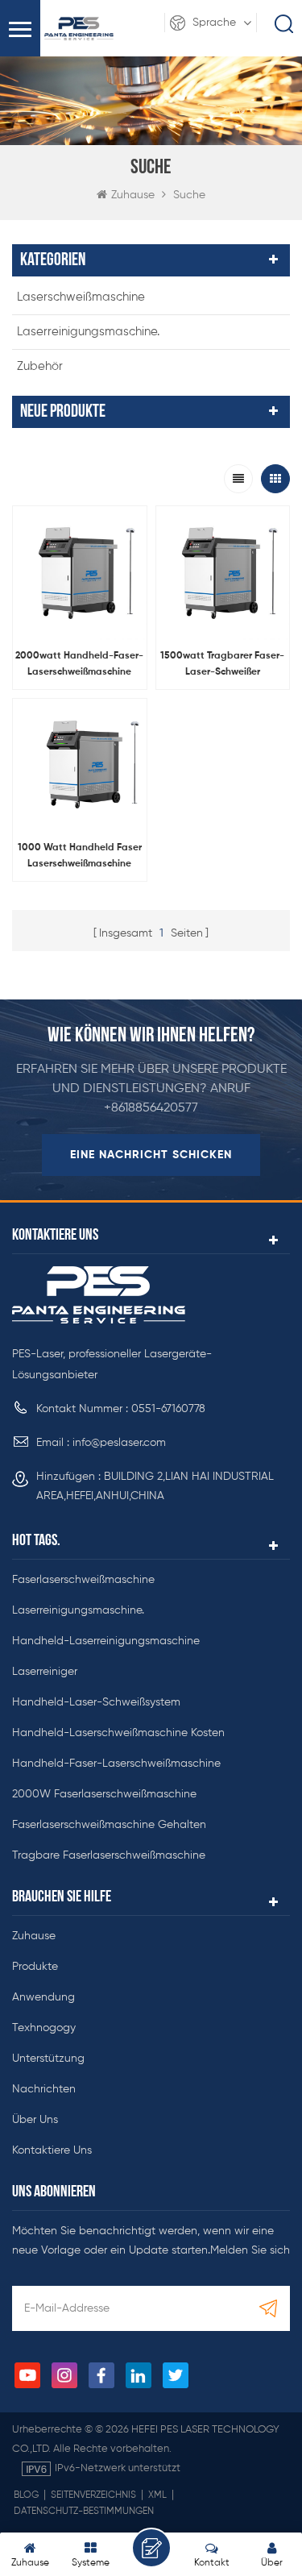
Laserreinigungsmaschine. (88, 332)
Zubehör (40, 366)
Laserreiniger (45, 1672)
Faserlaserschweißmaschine (83, 1580)
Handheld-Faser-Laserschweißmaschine (116, 1764)
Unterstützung (48, 2059)
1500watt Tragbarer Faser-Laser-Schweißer (222, 664)
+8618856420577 (151, 1108)
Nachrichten (44, 2089)
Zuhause (133, 195)
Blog (26, 2495)
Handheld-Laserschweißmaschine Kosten (118, 1733)
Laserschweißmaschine (81, 297)
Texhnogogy (44, 2028)
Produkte (35, 1967)
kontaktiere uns (52, 2150)
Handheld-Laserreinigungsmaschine (106, 1641)
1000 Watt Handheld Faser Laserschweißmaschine (80, 856)
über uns (35, 2120)
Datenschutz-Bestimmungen (84, 2512)
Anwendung (43, 1997)
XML (157, 2495)
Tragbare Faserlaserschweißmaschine (109, 1855)
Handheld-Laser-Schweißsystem (96, 1702)
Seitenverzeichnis (93, 2495)
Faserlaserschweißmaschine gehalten (109, 1825)
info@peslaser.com (119, 1443)
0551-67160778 (168, 1409)
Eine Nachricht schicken (151, 1155)
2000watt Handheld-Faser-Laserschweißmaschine (79, 664)
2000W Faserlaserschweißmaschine (104, 1794)
